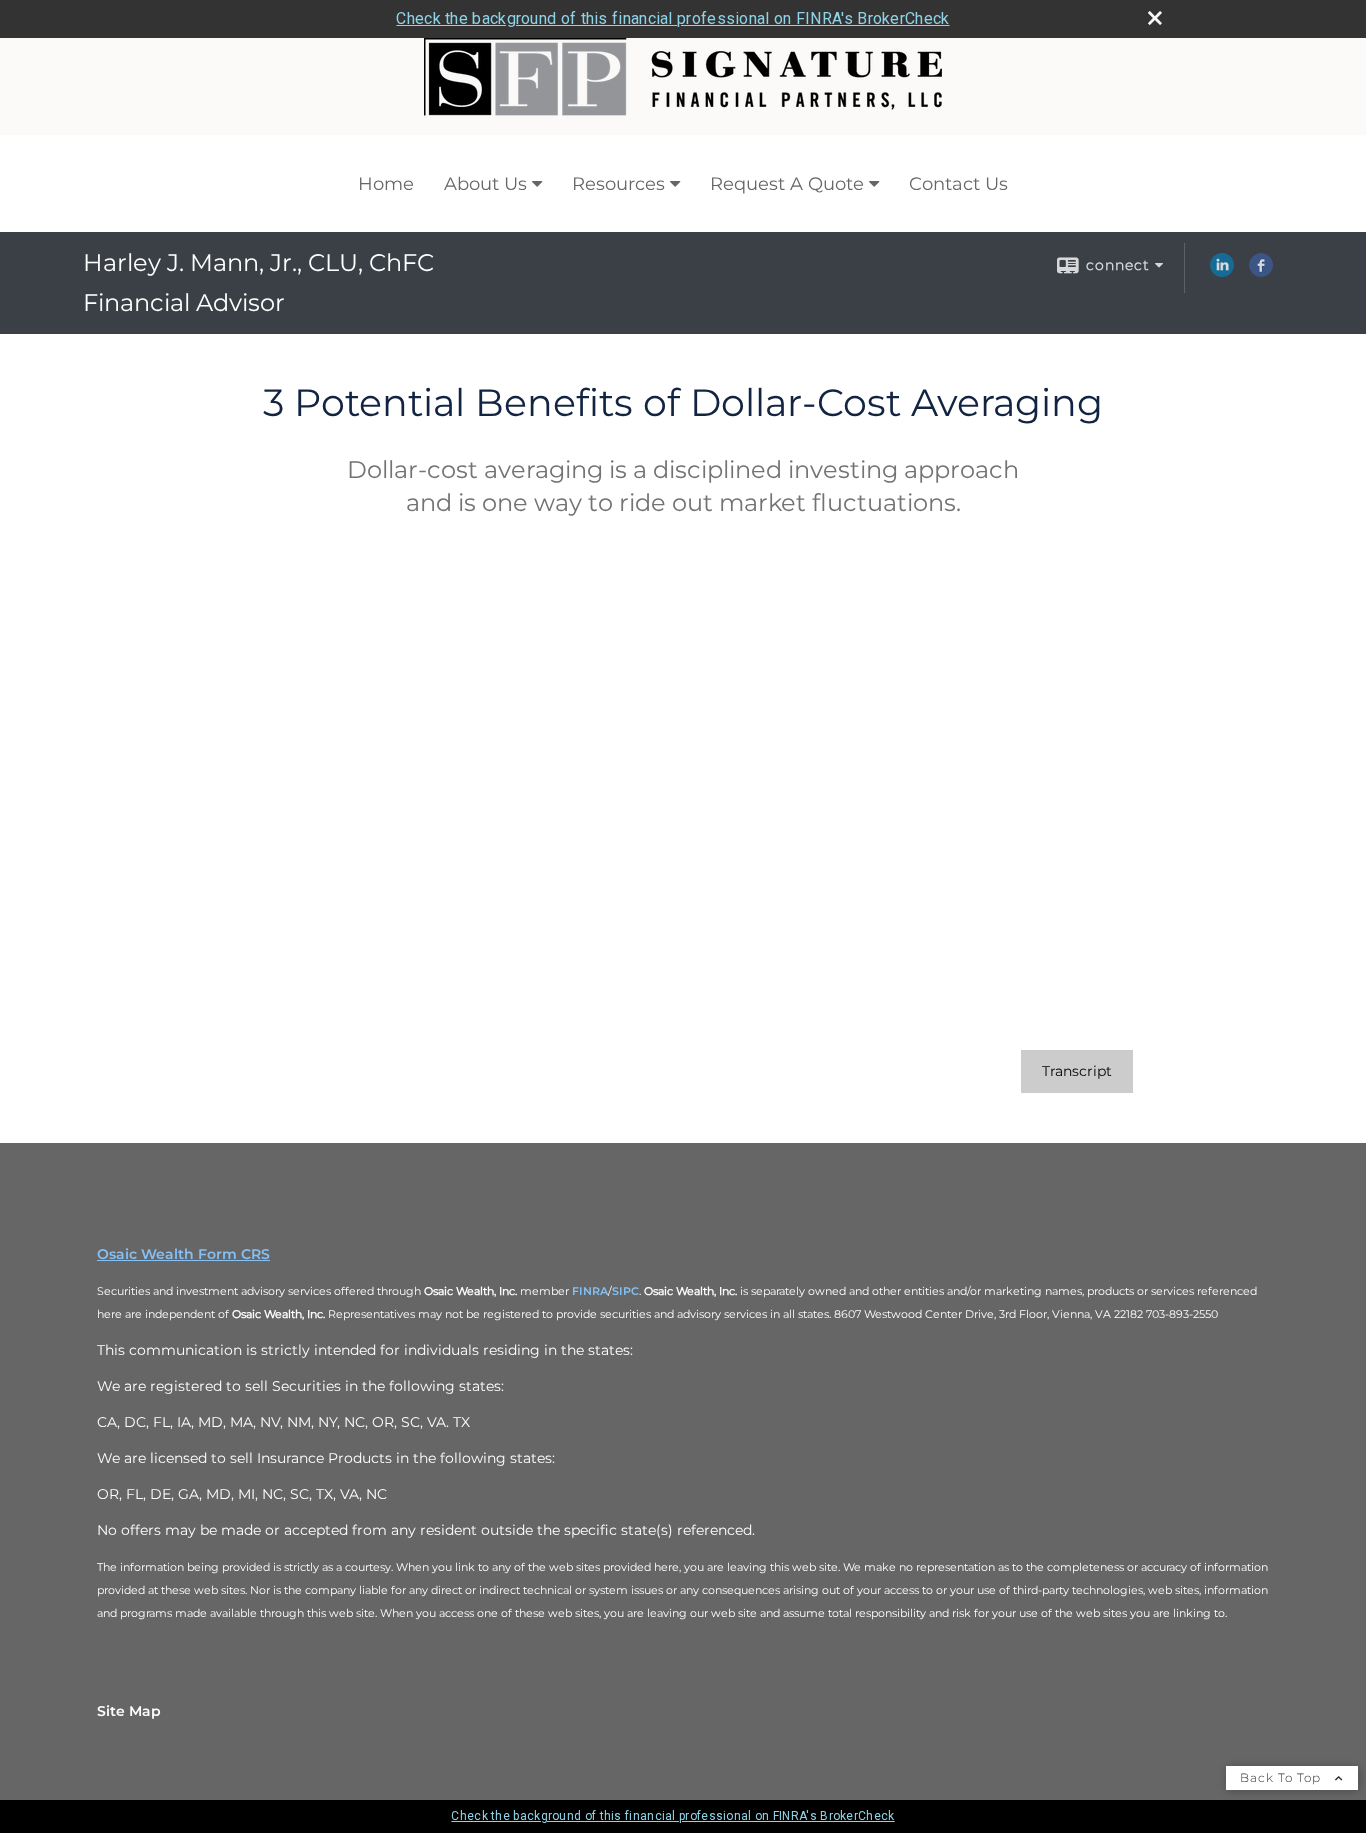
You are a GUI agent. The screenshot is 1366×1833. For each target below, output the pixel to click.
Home (386, 184)
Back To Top (1282, 1777)
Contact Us (958, 184)
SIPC (625, 1291)
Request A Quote (787, 184)
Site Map (129, 1711)
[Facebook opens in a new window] (1261, 272)
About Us (485, 184)
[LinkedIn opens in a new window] (1222, 272)
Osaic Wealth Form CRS (183, 1254)
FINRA (590, 1291)
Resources (618, 184)
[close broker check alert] (1155, 18)
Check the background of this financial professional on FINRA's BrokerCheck (672, 18)
